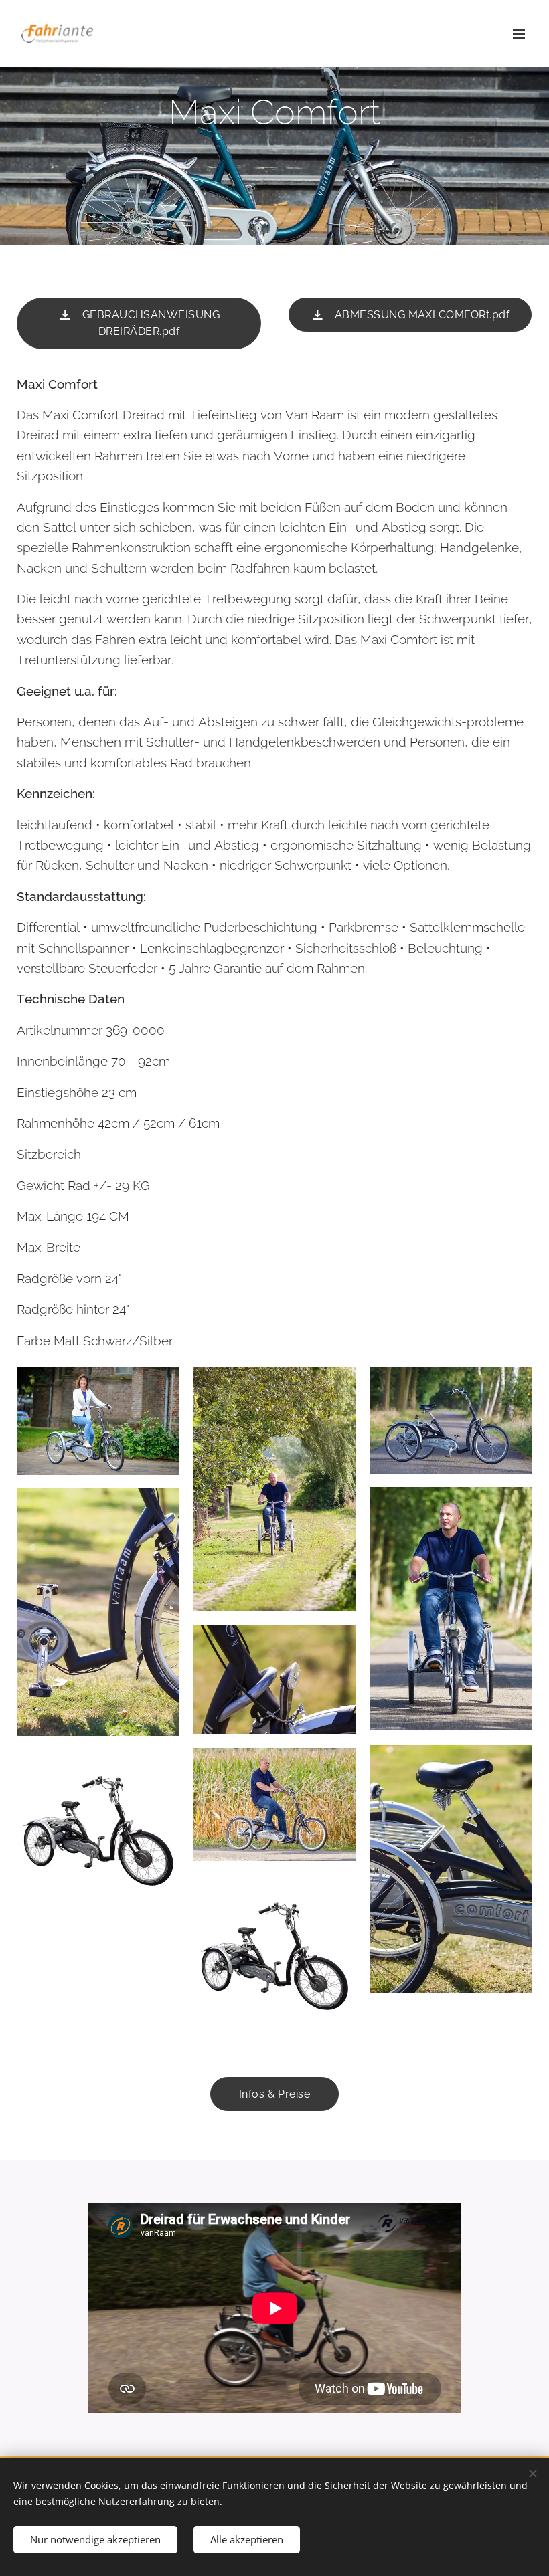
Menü (519, 33)
